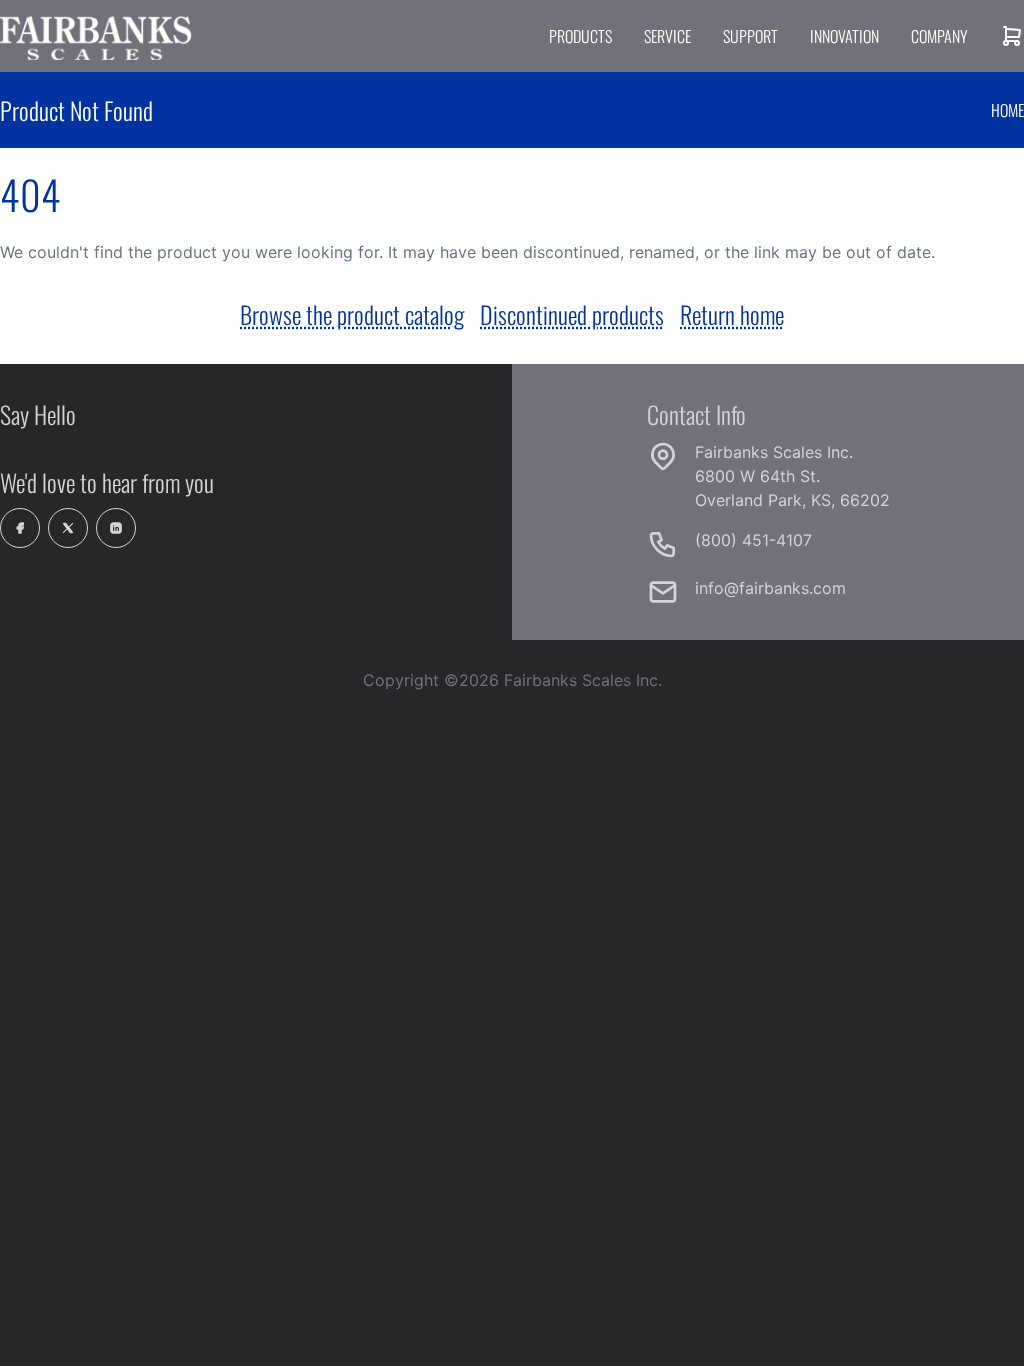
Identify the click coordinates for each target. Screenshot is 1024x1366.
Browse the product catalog (352, 314)
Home (1007, 110)
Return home (732, 314)
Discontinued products (572, 314)
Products (580, 36)
